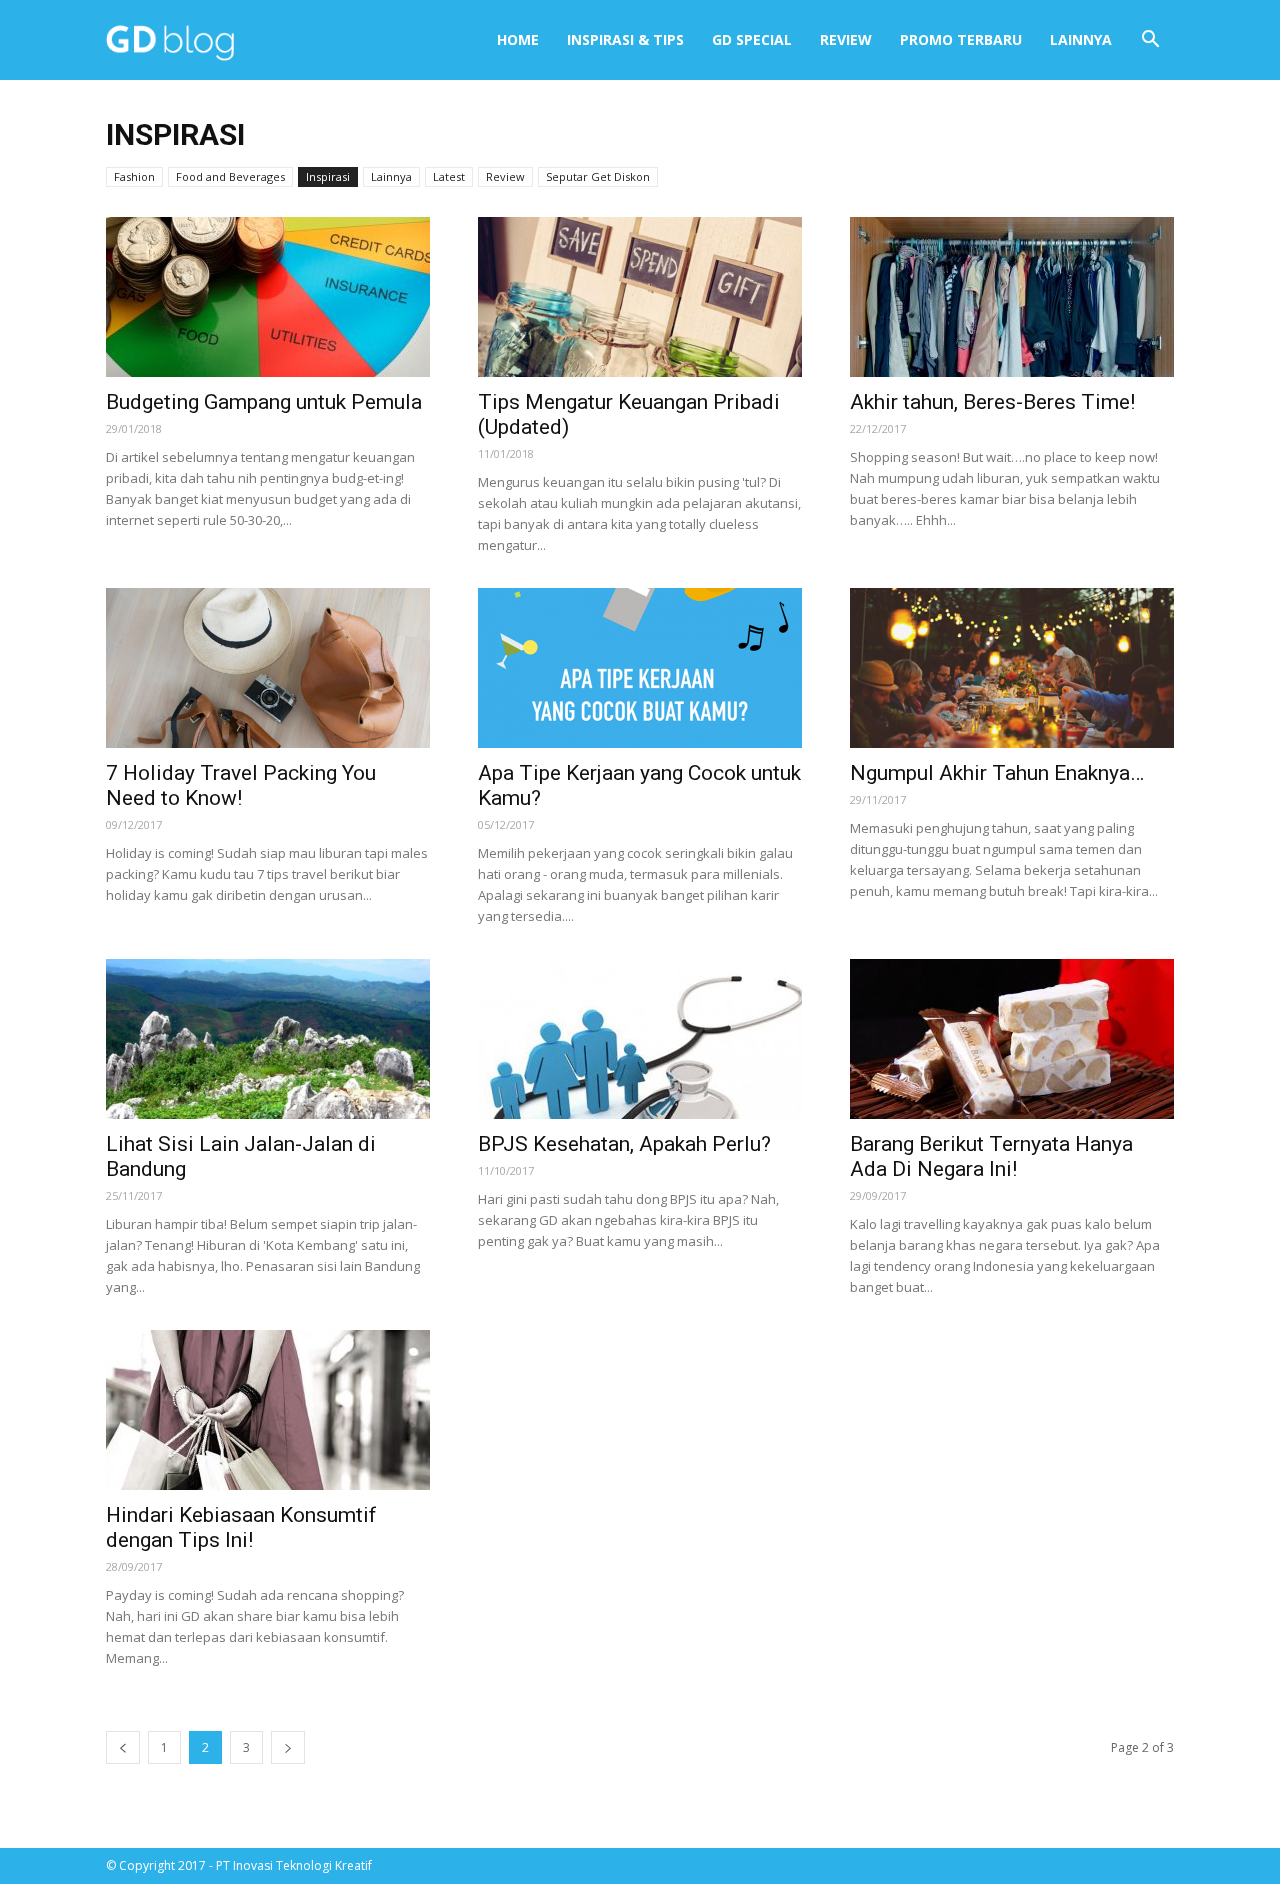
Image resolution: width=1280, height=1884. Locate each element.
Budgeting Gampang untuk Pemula (264, 402)
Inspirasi (328, 176)
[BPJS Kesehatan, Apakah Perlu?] (640, 1039)
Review (846, 39)
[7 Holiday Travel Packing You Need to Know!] (268, 668)
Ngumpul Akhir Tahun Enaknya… (997, 773)
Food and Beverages (230, 176)
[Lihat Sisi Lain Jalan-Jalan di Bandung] (268, 1039)
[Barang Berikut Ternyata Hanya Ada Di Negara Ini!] (1012, 1039)
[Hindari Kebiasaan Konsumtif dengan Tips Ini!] (268, 1410)
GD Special (752, 39)
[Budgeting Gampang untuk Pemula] (268, 297)
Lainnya (1081, 39)
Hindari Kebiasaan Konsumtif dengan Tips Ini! (241, 1527)
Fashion (134, 176)
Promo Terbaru (961, 39)
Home (518, 39)
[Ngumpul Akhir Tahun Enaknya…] (1012, 668)
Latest (449, 176)
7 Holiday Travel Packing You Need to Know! (241, 785)
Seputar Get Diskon (598, 176)
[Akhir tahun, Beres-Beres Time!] (1012, 297)
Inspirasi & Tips (625, 39)
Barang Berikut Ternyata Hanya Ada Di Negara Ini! (991, 1156)
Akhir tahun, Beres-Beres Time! (992, 402)
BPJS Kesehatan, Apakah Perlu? (624, 1144)
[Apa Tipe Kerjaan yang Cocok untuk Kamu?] (640, 668)
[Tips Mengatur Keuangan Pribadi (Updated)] (640, 297)
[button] (1150, 40)
